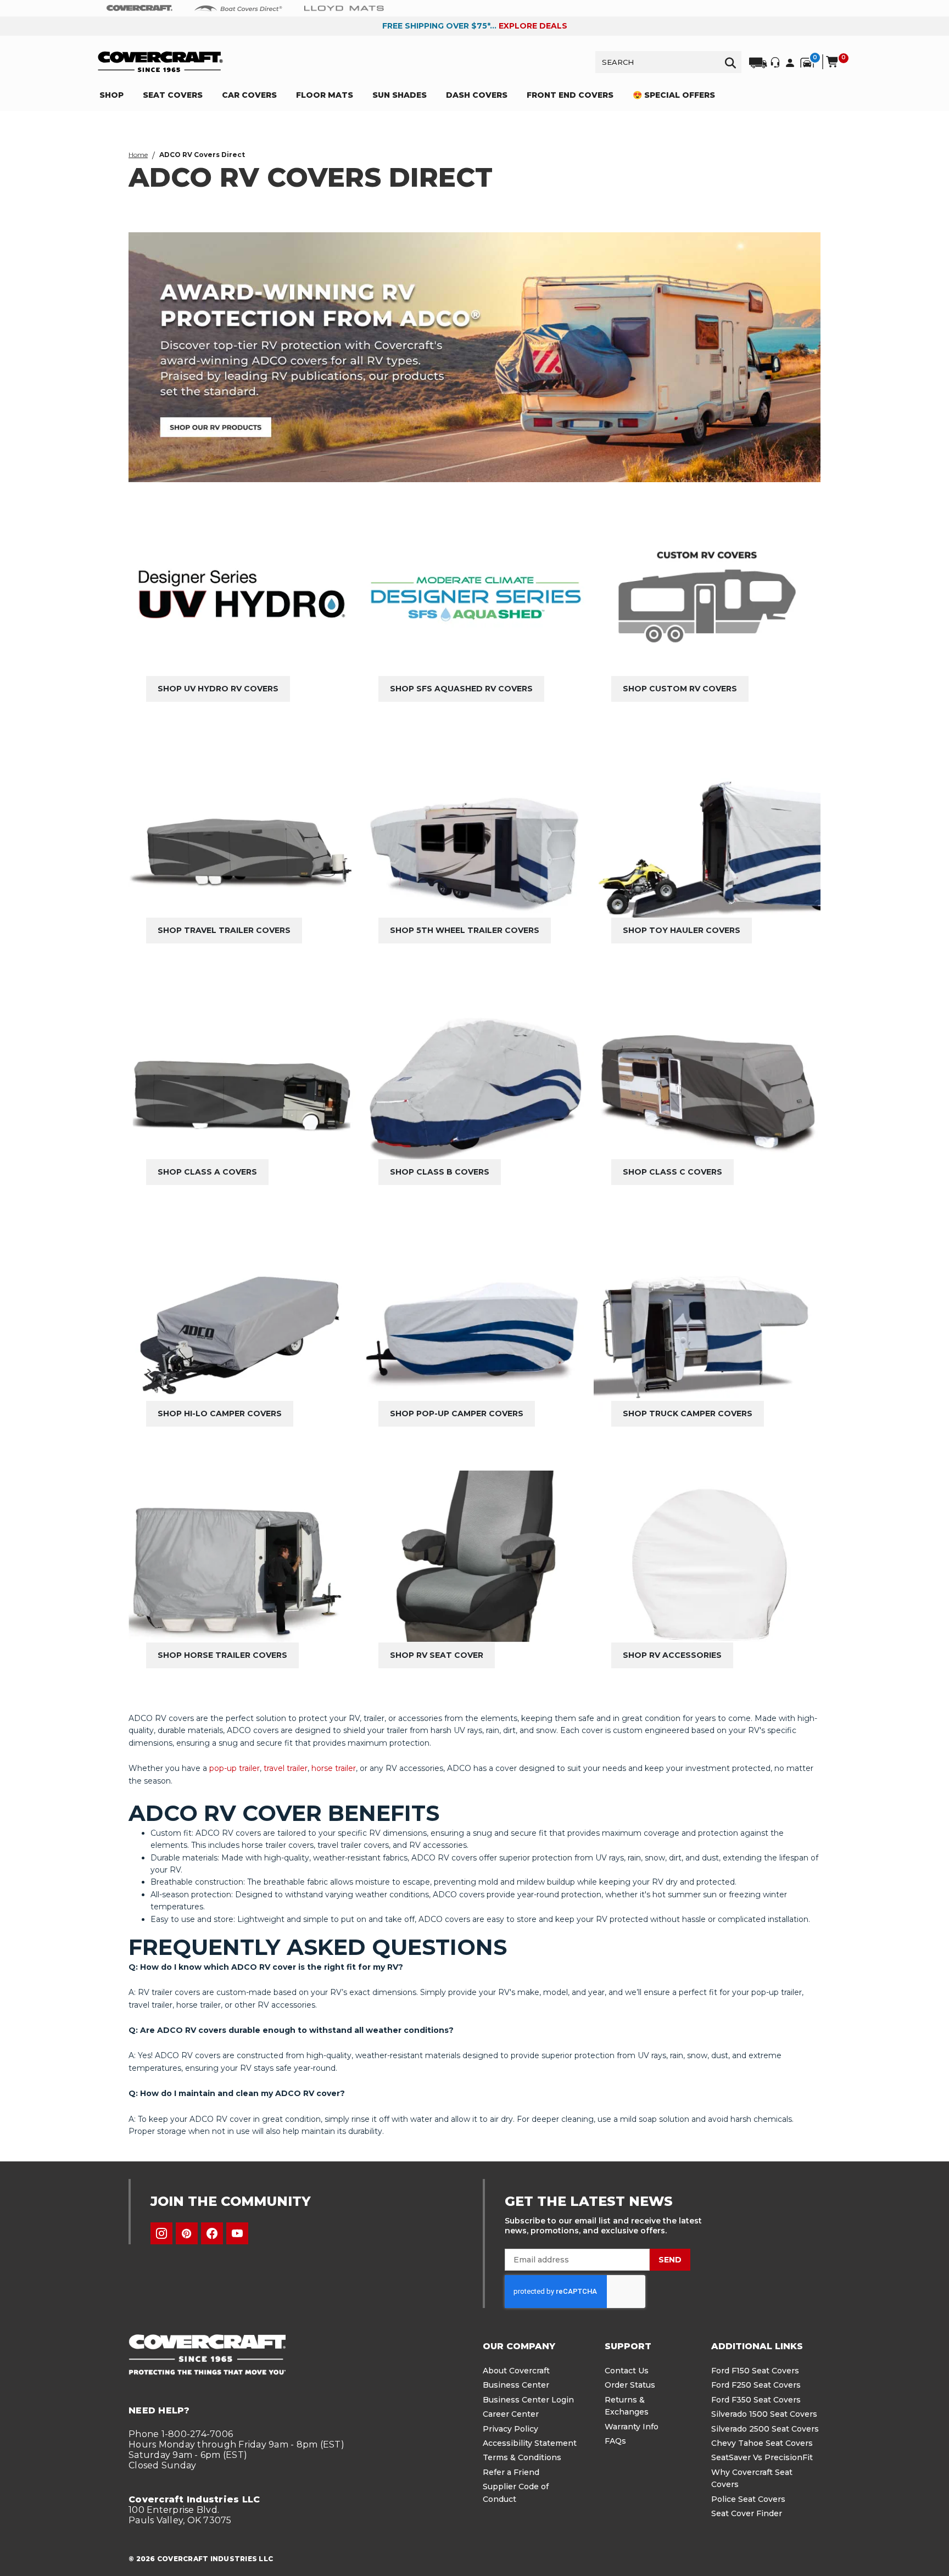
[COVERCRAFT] (160, 62)
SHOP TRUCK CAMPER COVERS (688, 1413)
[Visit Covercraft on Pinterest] (187, 2233)
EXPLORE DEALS (533, 26)
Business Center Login (528, 2400)
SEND (670, 2260)
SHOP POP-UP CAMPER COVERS (457, 1413)
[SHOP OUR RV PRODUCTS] (474, 357)
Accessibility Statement (530, 2443)
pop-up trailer (235, 1768)
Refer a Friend (511, 2472)
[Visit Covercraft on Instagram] (161, 2233)
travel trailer (286, 1768)
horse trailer (334, 1768)
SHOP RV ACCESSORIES (672, 1655)
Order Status (630, 2385)
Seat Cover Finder (747, 2513)
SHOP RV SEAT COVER (437, 1655)
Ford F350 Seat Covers (756, 2400)
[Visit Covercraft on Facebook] (212, 2233)
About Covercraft (516, 2371)
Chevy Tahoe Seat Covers (762, 2443)
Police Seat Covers (748, 2499)
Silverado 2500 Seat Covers (765, 2429)
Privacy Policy (510, 2429)
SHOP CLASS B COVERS (440, 1172)
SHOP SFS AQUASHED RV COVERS (461, 689)
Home (138, 155)
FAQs (615, 2441)
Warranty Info (632, 2427)
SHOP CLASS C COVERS (672, 1172)
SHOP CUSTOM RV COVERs (680, 689)
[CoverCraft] (139, 8)
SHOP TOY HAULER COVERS (682, 930)
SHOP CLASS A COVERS (207, 1172)
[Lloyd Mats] (344, 8)
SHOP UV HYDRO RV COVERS (218, 689)
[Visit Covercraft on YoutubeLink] (237, 2233)
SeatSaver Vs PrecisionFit (762, 2457)
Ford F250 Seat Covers (756, 2385)
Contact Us (627, 2371)
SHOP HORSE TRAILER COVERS (222, 1655)
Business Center (516, 2385)
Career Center (511, 2414)
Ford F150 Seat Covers (755, 2371)
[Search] (730, 62)
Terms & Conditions (522, 2457)
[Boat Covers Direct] (238, 8)
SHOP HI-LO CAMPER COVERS (220, 1413)
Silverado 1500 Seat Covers (764, 2414)
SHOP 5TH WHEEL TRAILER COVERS (465, 930)
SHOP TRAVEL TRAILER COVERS (224, 930)
